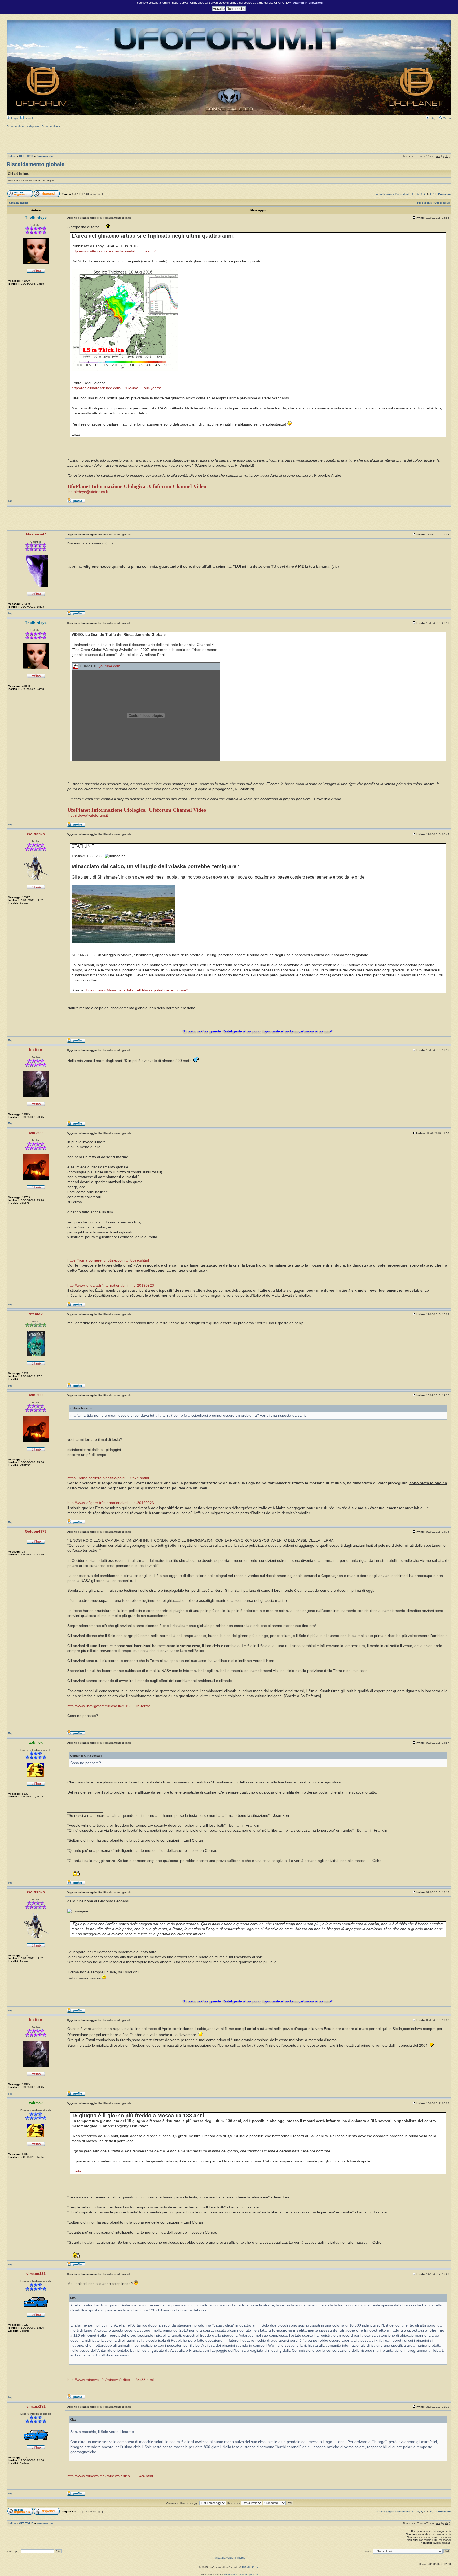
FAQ (432, 118)
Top (10, 501)
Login (14, 118)
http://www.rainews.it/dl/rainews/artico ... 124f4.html (110, 2476)
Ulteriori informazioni (308, 3)
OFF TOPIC (26, 156)
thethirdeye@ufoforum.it (88, 492)
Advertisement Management (241, 2575)
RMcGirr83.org (251, 2567)
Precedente (403, 194)
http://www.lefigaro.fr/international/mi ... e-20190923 (111, 1285)
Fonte (76, 2171)
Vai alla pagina (385, 194)
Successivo (442, 203)
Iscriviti (28, 118)
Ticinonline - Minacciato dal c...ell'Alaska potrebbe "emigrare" (137, 990)
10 (435, 194)
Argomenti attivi (51, 126)
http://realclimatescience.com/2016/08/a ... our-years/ (116, 388)
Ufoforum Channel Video (178, 486)
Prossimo (444, 194)
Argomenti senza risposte (23, 126)
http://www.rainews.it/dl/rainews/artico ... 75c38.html (111, 2380)
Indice (12, 156)
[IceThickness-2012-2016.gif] (125, 370)
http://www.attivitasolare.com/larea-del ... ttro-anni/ (114, 251)
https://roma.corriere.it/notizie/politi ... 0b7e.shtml (108, 1260)
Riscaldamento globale (36, 164)
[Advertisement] (229, 140)
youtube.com (109, 666)
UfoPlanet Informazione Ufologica (106, 486)
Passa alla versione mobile (229, 2558)
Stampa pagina (19, 203)
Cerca (446, 118)
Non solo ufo (45, 156)
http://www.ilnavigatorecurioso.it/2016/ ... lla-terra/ (109, 1706)
